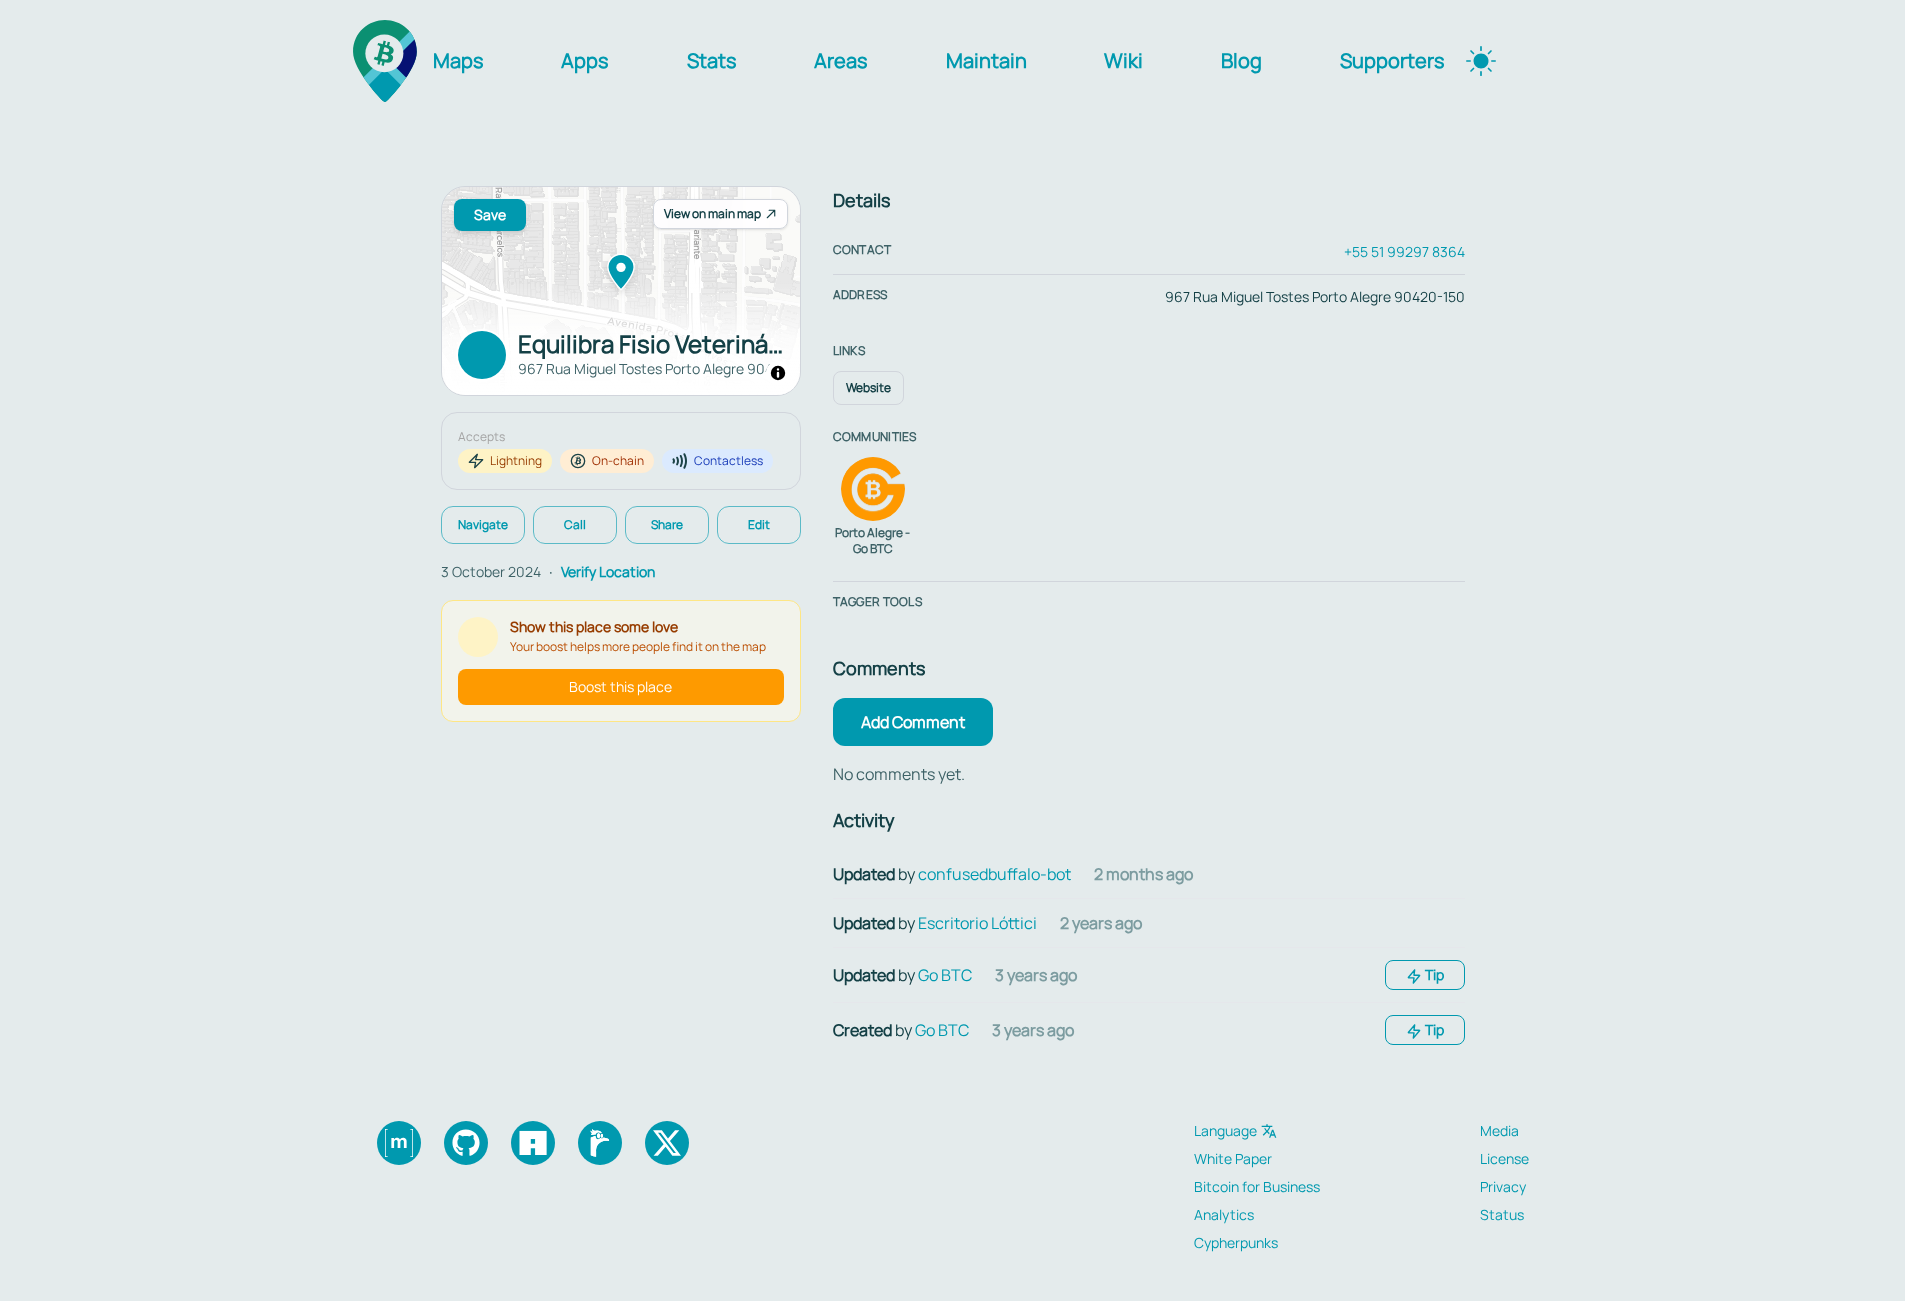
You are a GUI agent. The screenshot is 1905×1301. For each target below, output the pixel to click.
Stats (712, 60)
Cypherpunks (1236, 1242)
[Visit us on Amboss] (533, 1143)
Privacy (1503, 1186)
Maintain (986, 60)
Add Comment (913, 722)
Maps (458, 60)
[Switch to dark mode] (1481, 61)
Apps (585, 60)
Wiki (1123, 60)
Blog (1241, 60)
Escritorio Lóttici (977, 923)
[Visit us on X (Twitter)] (667, 1143)
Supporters (1392, 60)
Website (868, 387)
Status (1502, 1214)
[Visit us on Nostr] (600, 1143)
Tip (1433, 974)
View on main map (712, 213)
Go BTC (945, 975)
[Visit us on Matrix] (399, 1143)
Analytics (1224, 1214)
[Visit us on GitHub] (466, 1143)
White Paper (1233, 1158)
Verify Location (608, 571)
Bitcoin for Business (1257, 1186)
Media (1499, 1130)
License (1504, 1158)
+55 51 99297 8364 (1404, 251)
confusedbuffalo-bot (994, 874)
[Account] (1533, 61)
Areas (841, 60)
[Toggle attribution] (778, 373)
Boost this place (620, 686)
